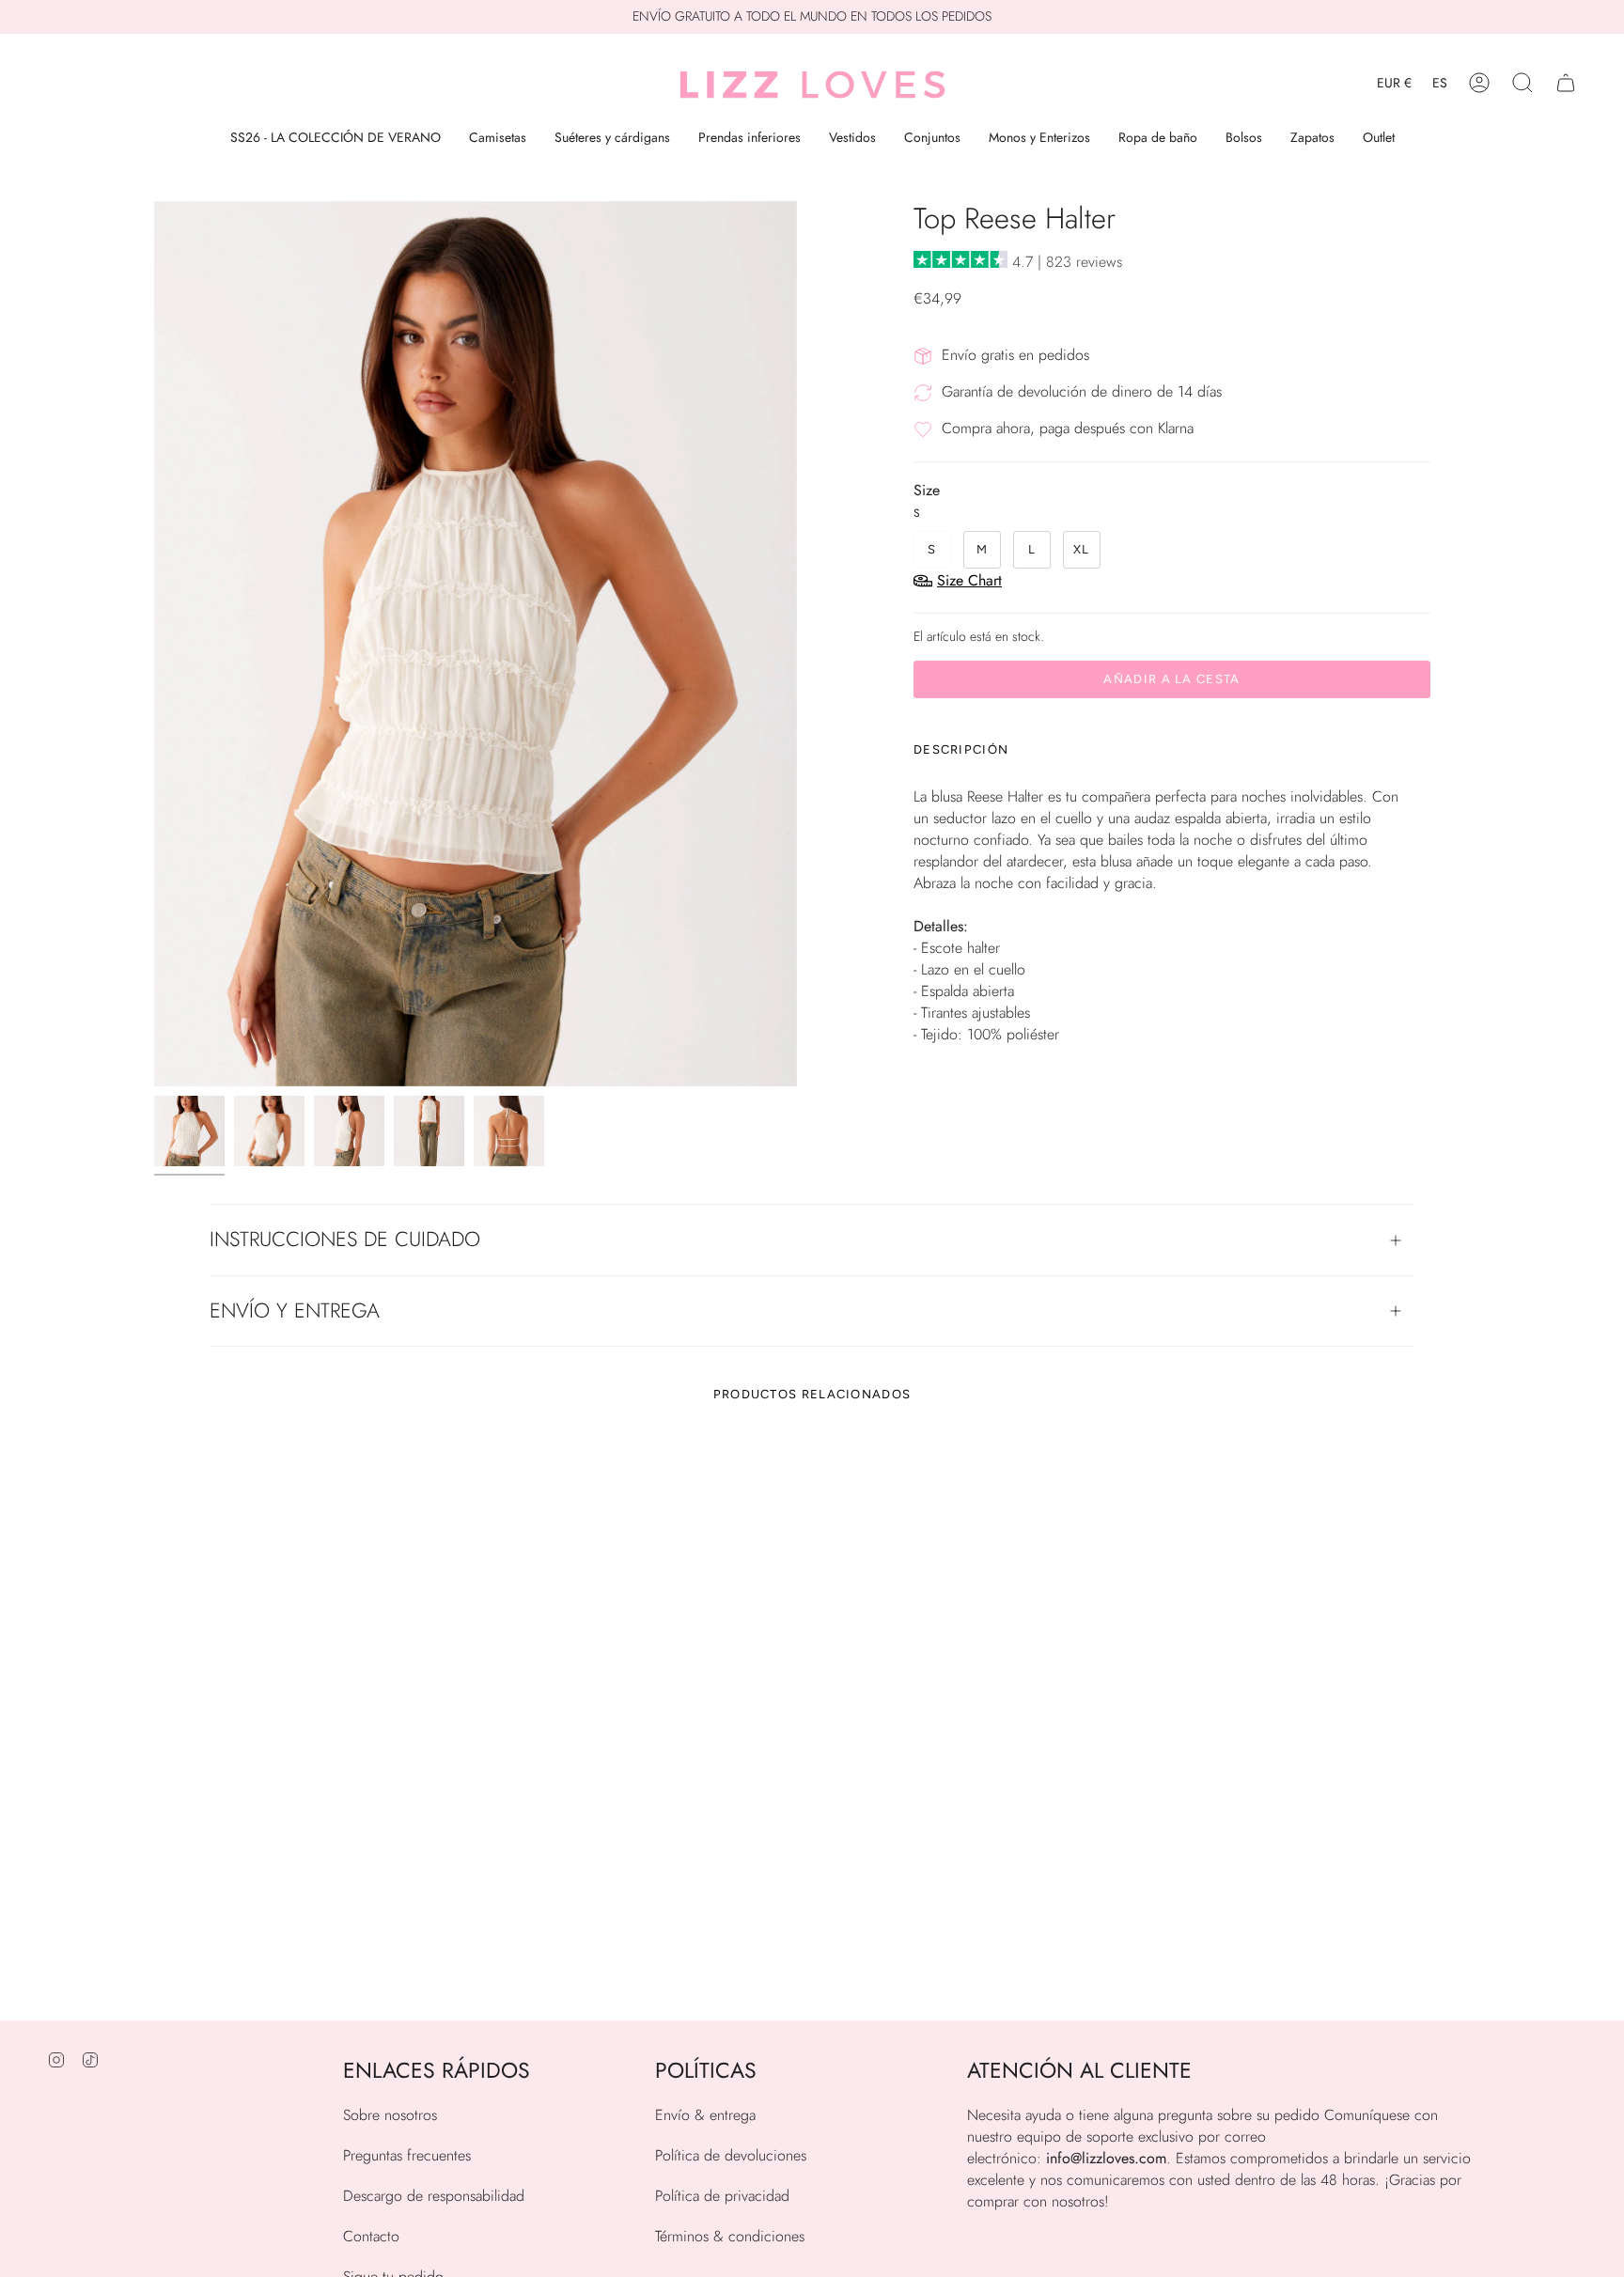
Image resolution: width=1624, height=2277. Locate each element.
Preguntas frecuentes (407, 2155)
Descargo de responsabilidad (434, 2196)
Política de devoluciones (731, 2155)
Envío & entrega (705, 2115)
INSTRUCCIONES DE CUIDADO (345, 1239)
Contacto (371, 2236)
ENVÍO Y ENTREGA (295, 1310)
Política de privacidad (722, 2196)
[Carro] (1566, 83)
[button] (1522, 83)
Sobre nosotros (390, 2115)
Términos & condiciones (730, 2236)
